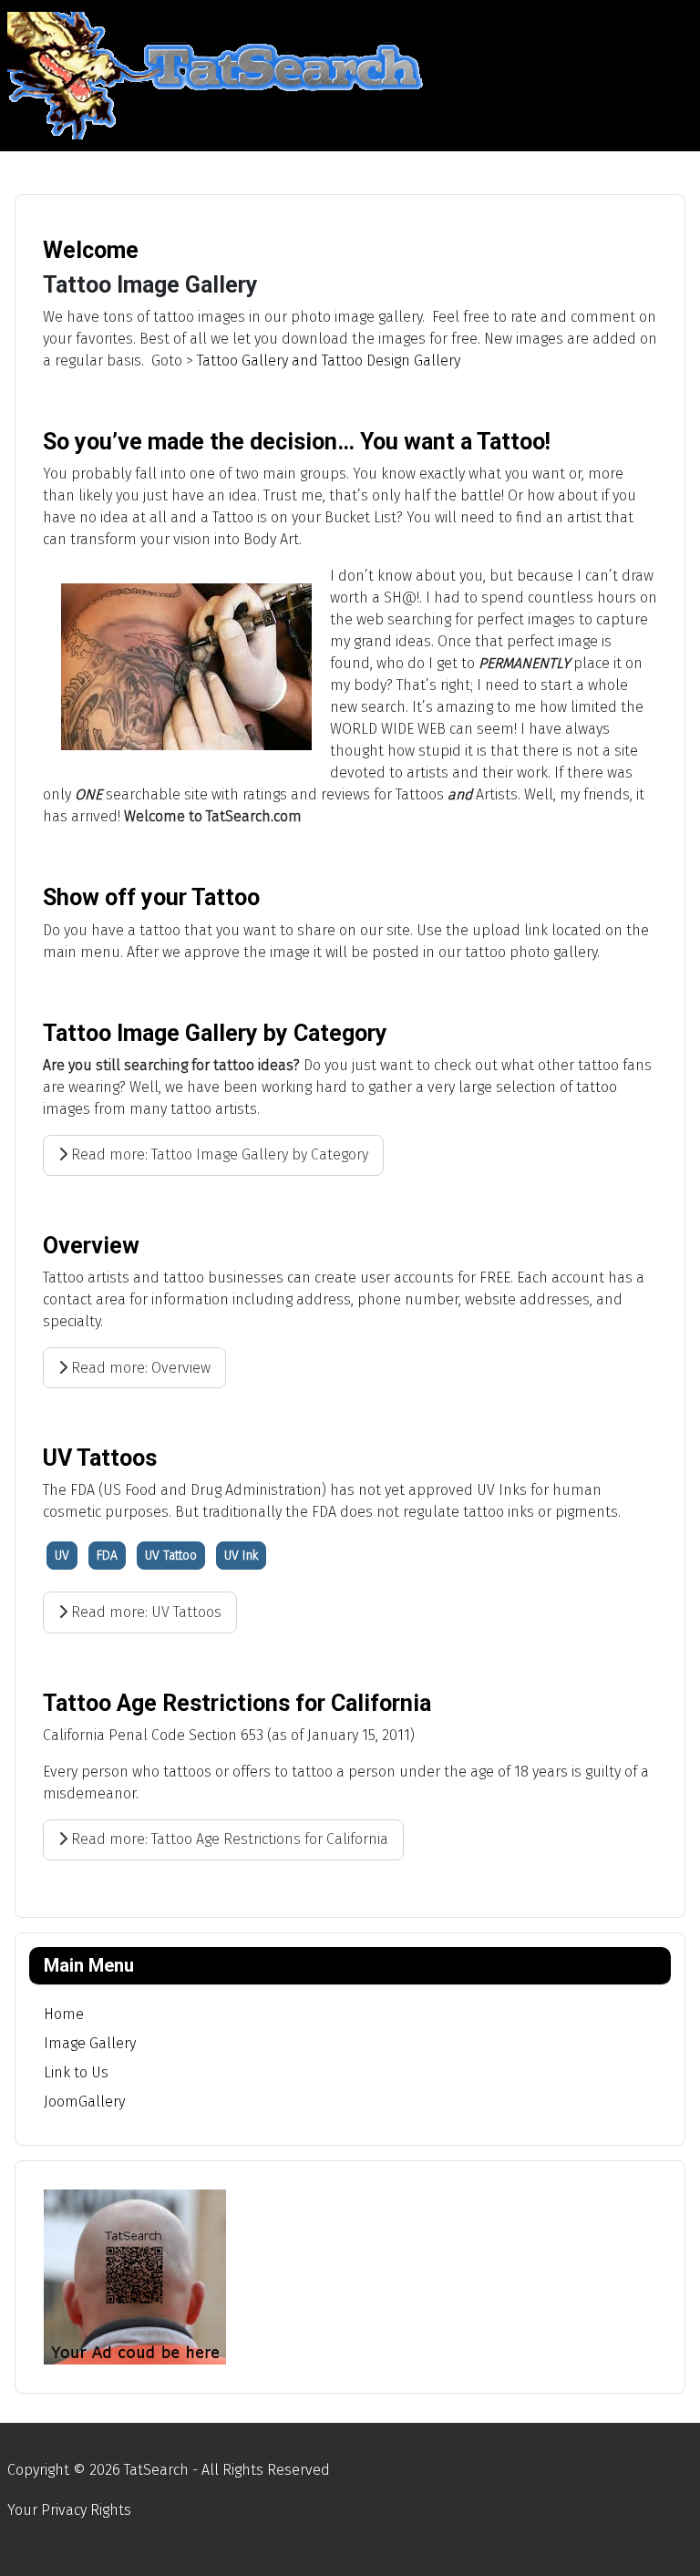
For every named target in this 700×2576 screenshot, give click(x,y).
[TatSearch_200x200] (135, 2276)
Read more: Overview (139, 1368)
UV (62, 1556)
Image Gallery (90, 2043)
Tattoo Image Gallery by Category (215, 1033)
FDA (107, 1556)
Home (64, 2014)
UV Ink (241, 1556)
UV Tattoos (100, 1458)
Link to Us (76, 2072)
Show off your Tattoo (151, 897)
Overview (91, 1246)
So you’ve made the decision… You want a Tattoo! (297, 442)
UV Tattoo (171, 1556)
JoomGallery (84, 2102)
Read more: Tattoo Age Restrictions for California (228, 1839)
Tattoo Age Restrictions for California (237, 1703)
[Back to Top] (668, 2542)
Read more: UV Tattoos (144, 1612)
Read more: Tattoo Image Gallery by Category (218, 1154)
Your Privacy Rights (69, 2510)
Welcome (91, 250)
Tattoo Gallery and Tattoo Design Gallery (329, 361)
